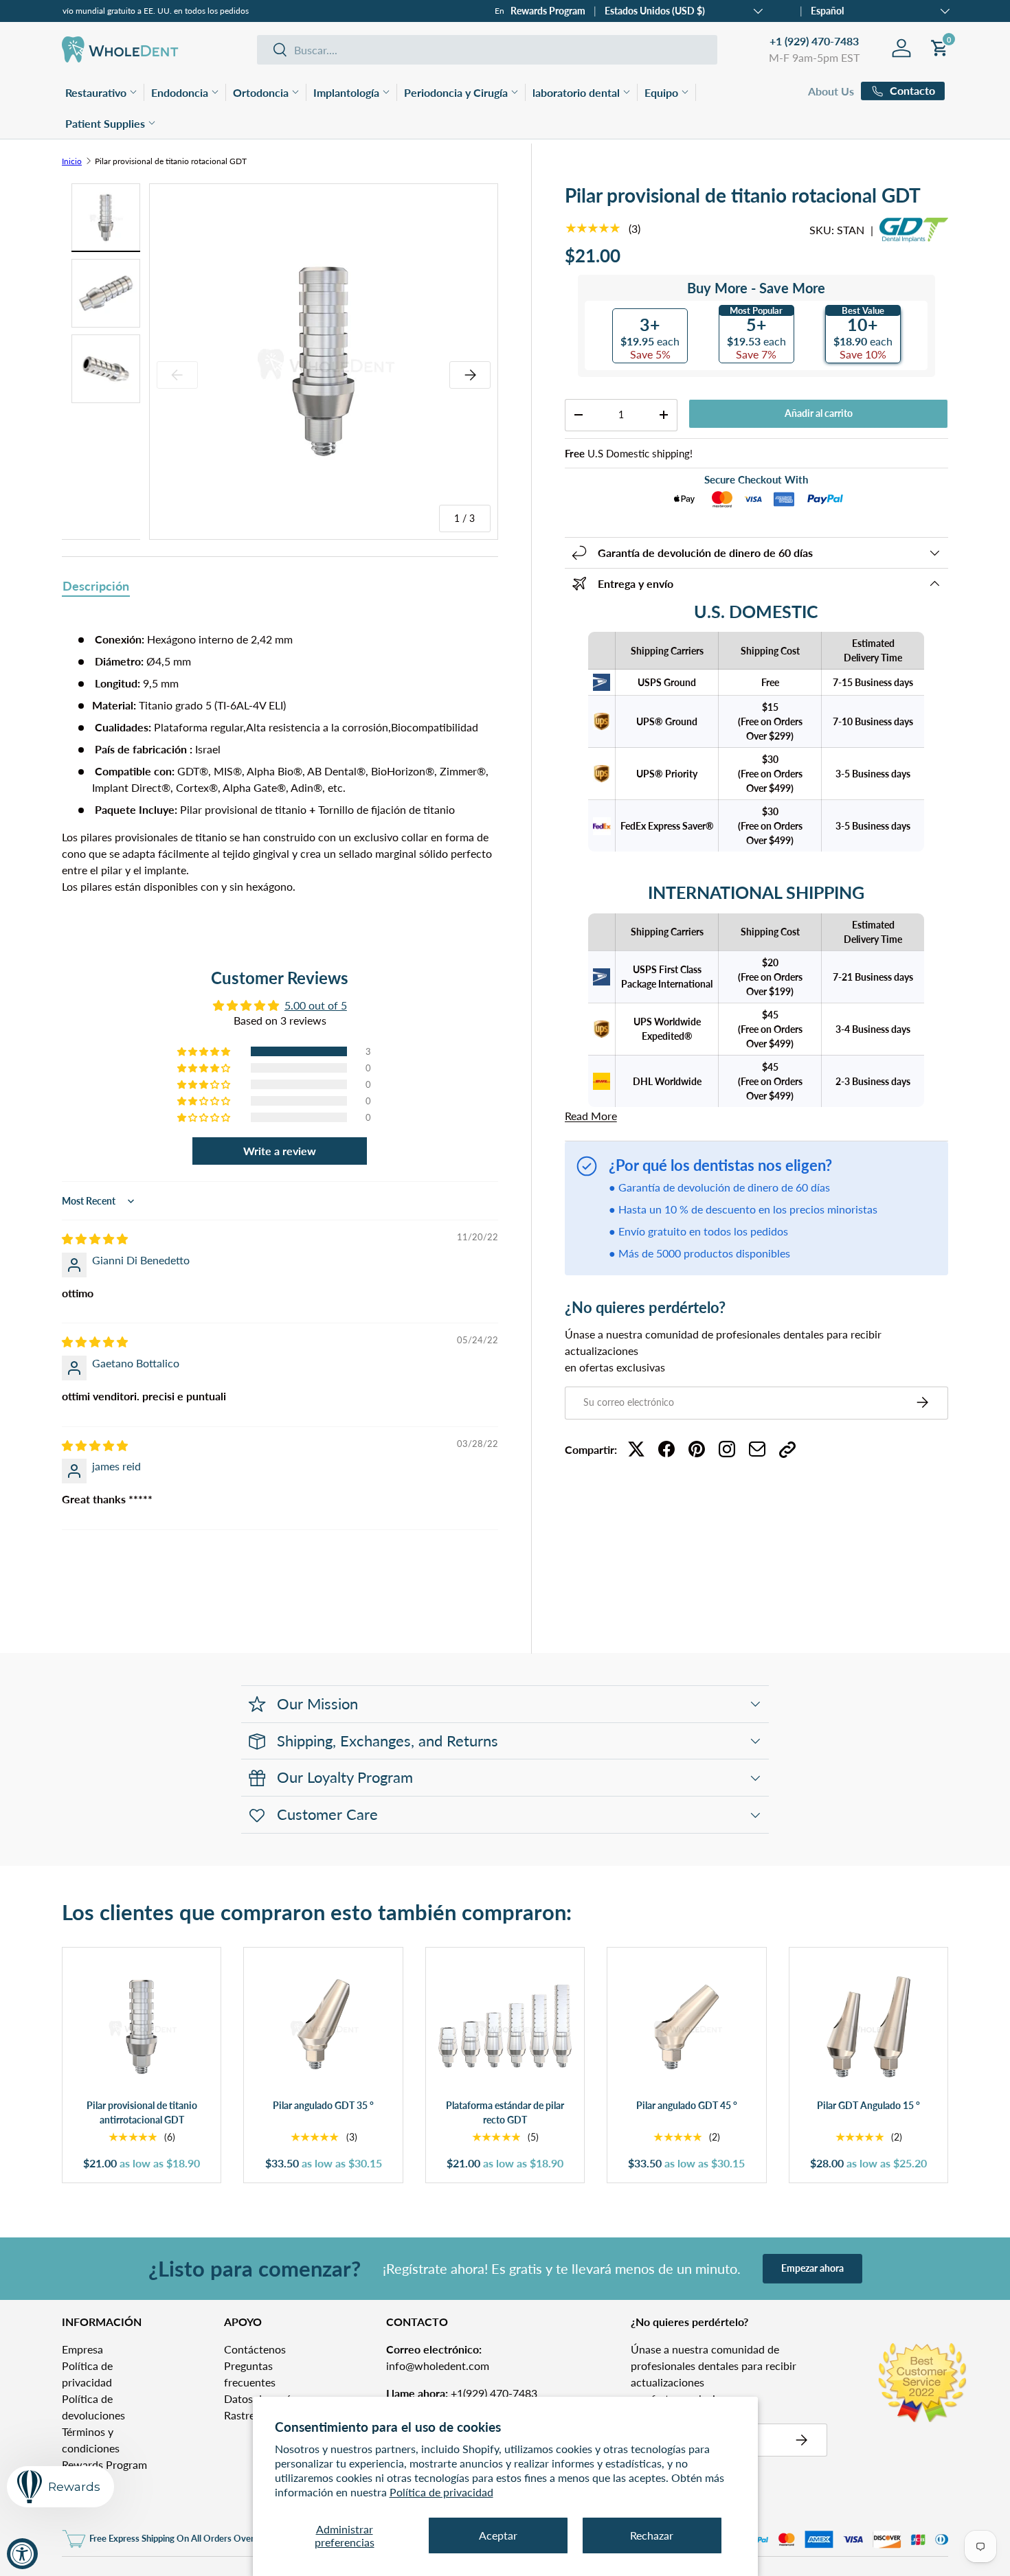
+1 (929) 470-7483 (814, 41)
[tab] (96, 587)
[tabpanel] (280, 763)
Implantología (346, 92)
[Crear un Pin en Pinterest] (697, 1449)
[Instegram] (727, 1449)
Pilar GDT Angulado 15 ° (868, 2105)
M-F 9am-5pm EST (814, 57)
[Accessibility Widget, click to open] (22, 2554)
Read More (591, 1116)
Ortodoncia (261, 92)
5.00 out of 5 (316, 1005)
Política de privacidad (441, 2492)
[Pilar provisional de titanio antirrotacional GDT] (142, 2027)
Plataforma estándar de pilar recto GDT (505, 2113)
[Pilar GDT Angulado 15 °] (868, 2027)
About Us (831, 91)
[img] (95, 1239)
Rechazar (652, 2535)
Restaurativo (96, 92)
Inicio (72, 161)
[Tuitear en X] (636, 1449)
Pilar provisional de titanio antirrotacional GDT (142, 2113)
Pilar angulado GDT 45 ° (687, 2105)
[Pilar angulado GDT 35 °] (323, 2027)
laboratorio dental (576, 92)
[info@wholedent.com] (757, 1449)
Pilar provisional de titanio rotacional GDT (171, 161)
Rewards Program (548, 11)
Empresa (82, 2349)
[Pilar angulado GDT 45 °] (686, 2027)
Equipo (661, 92)
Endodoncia (180, 92)
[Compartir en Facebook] (666, 1449)
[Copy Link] (787, 1449)
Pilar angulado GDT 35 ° (323, 2105)
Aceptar (498, 2535)
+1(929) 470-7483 (462, 2393)
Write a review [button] (280, 1151)
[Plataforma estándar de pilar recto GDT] (505, 2027)
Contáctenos (255, 2349)
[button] (205, 1051)
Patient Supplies (105, 123)
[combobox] (487, 50)
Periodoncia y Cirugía (456, 92)
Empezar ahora (812, 2268)
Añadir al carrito (819, 413)
